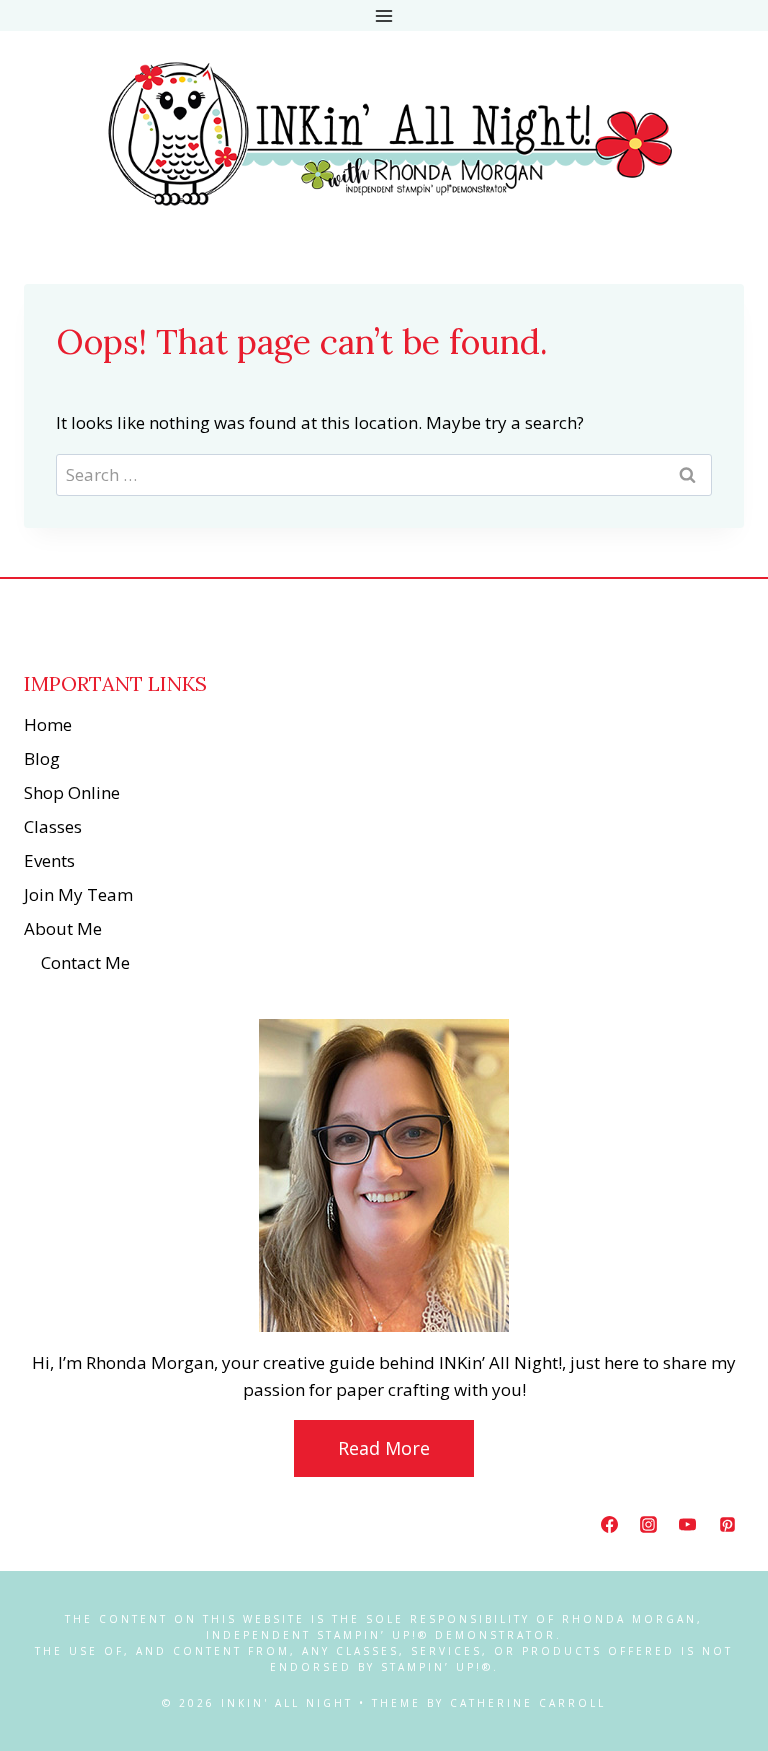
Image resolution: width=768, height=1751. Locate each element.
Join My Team (78, 894)
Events (49, 860)
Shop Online (72, 792)
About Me (63, 928)
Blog (42, 758)
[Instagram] (649, 1524)
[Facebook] (610, 1524)
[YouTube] (688, 1524)
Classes (53, 826)
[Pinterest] (727, 1524)
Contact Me (85, 962)
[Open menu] (384, 15)
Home (48, 724)
